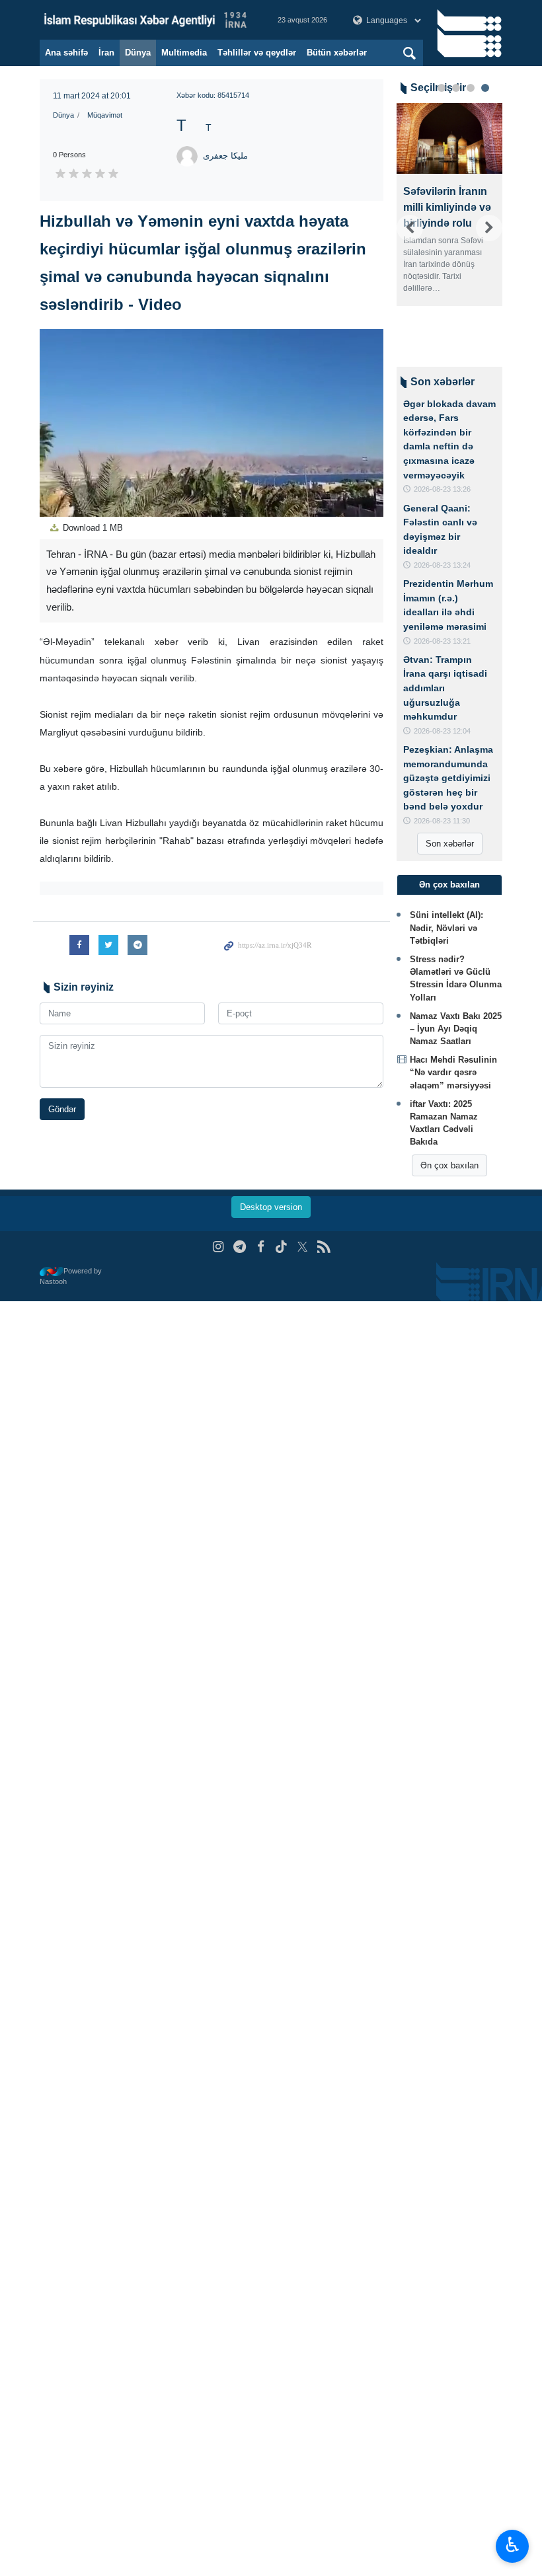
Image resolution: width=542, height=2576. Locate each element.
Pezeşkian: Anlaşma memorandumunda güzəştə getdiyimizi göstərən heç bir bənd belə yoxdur (448, 778)
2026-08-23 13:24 (442, 565)
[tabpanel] (449, 228)
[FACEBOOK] (261, 1247)
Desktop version (271, 1207)
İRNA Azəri (145, 20)
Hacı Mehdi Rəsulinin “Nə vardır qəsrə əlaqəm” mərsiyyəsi (453, 1072)
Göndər (62, 1109)
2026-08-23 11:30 (442, 821)
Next (489, 228)
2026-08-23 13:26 (442, 489)
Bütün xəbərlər (337, 53)
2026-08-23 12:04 (442, 731)
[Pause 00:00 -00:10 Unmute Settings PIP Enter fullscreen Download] (212, 423)
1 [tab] (442, 88)
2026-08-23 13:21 (442, 641)
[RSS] (324, 1247)
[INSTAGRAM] (218, 1247)
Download (92, 528)
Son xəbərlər (450, 844)
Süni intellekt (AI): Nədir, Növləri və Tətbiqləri (446, 928)
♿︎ (513, 2545)
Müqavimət (105, 115)
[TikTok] (282, 1247)
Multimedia (184, 53)
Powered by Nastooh (71, 1276)
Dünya (138, 53)
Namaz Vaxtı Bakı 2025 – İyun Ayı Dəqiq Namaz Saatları (456, 1029)
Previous (410, 228)
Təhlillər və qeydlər (257, 53)
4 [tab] (485, 88)
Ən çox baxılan (449, 1165)
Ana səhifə (66, 53)
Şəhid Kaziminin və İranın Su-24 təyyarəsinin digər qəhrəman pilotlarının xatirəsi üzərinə (449, 231)
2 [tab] (456, 88)
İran (106, 53)
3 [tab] (471, 88)
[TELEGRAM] (240, 1247)
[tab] (449, 885)
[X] (302, 1247)
